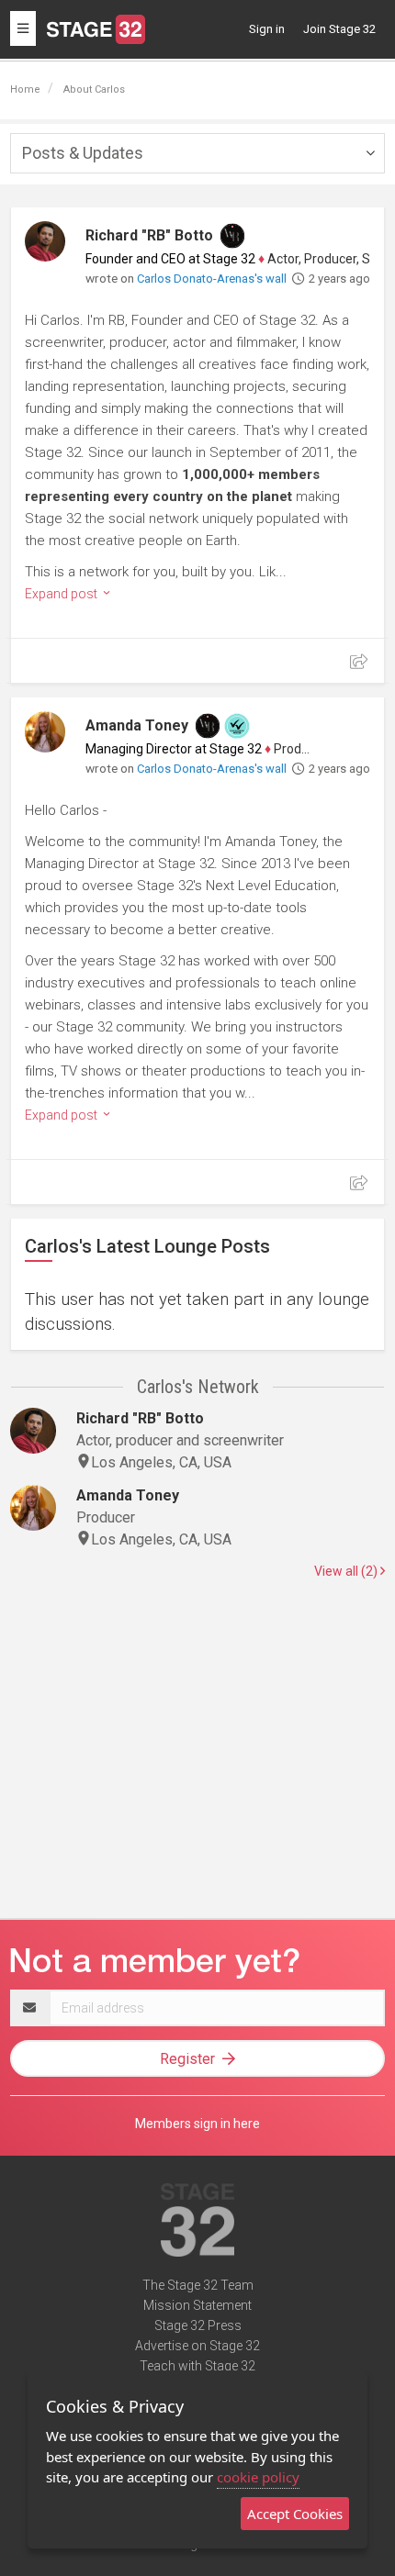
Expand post (62, 594)
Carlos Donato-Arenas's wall (212, 279)
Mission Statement (197, 2305)
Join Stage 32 (339, 29)
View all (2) (347, 1571)
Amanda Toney (137, 725)
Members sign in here (197, 2124)
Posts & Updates (83, 153)
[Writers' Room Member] (232, 236)
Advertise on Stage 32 (197, 2346)
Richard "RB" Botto (149, 235)
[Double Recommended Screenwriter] (237, 726)
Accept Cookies (295, 2514)
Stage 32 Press (198, 2325)
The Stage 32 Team (198, 2285)
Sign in (267, 29)
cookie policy (258, 2477)
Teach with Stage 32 (197, 2366)
